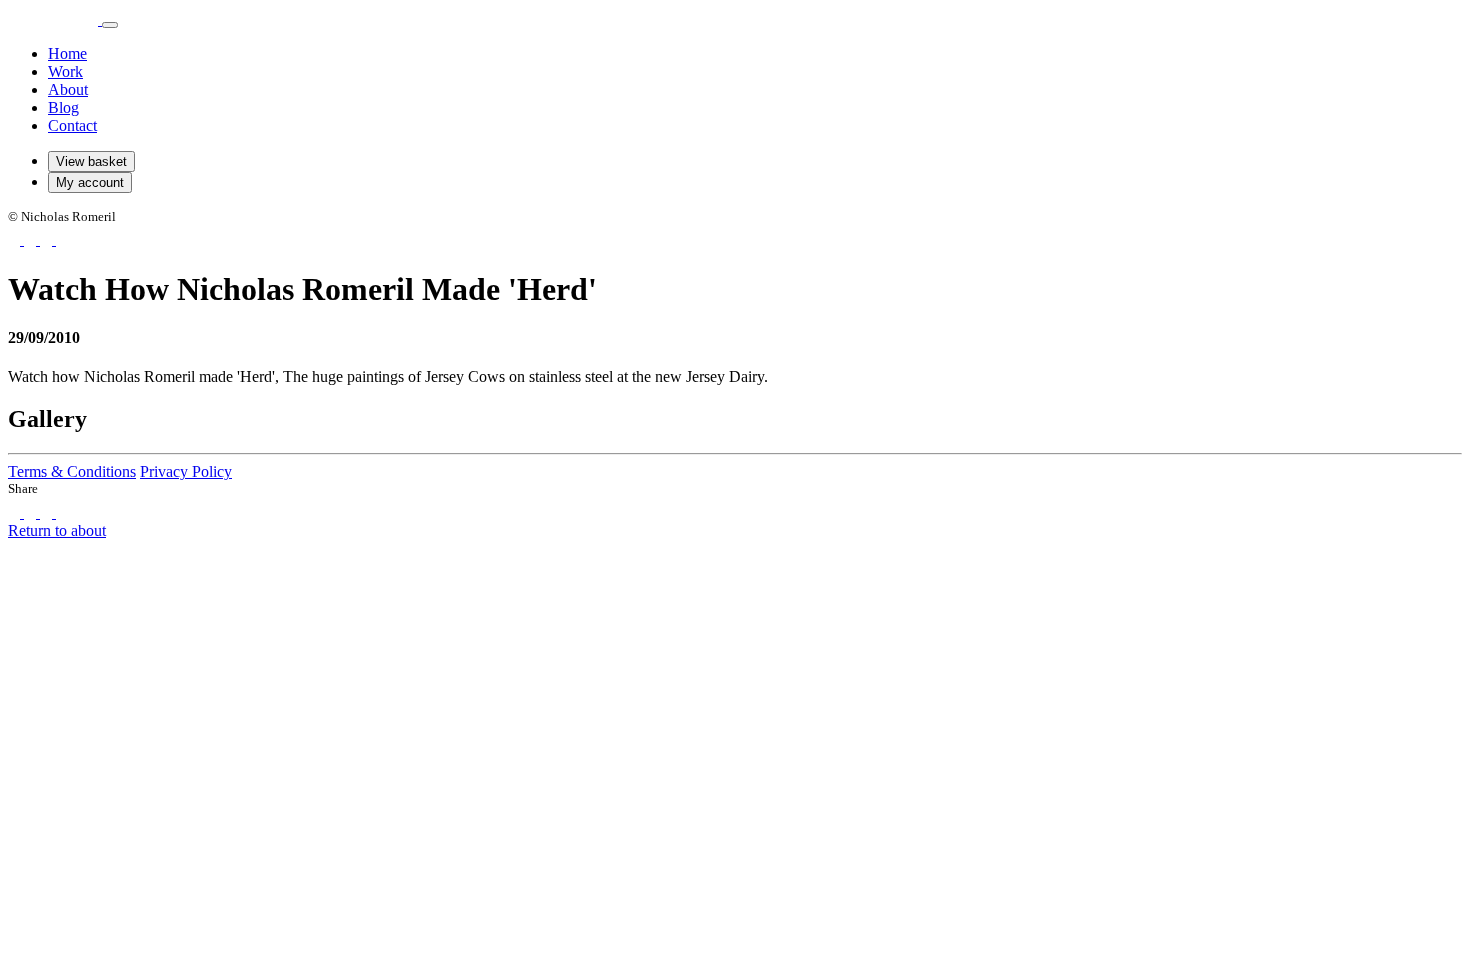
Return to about (57, 530)
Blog (63, 107)
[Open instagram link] (32, 239)
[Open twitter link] (48, 239)
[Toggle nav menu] (110, 25)
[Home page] (55, 19)
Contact (72, 125)
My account (90, 182)
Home (67, 53)
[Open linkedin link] (62, 239)
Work (65, 71)
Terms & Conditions (72, 471)
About (68, 89)
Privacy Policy (186, 471)
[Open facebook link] (16, 239)
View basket (91, 161)
